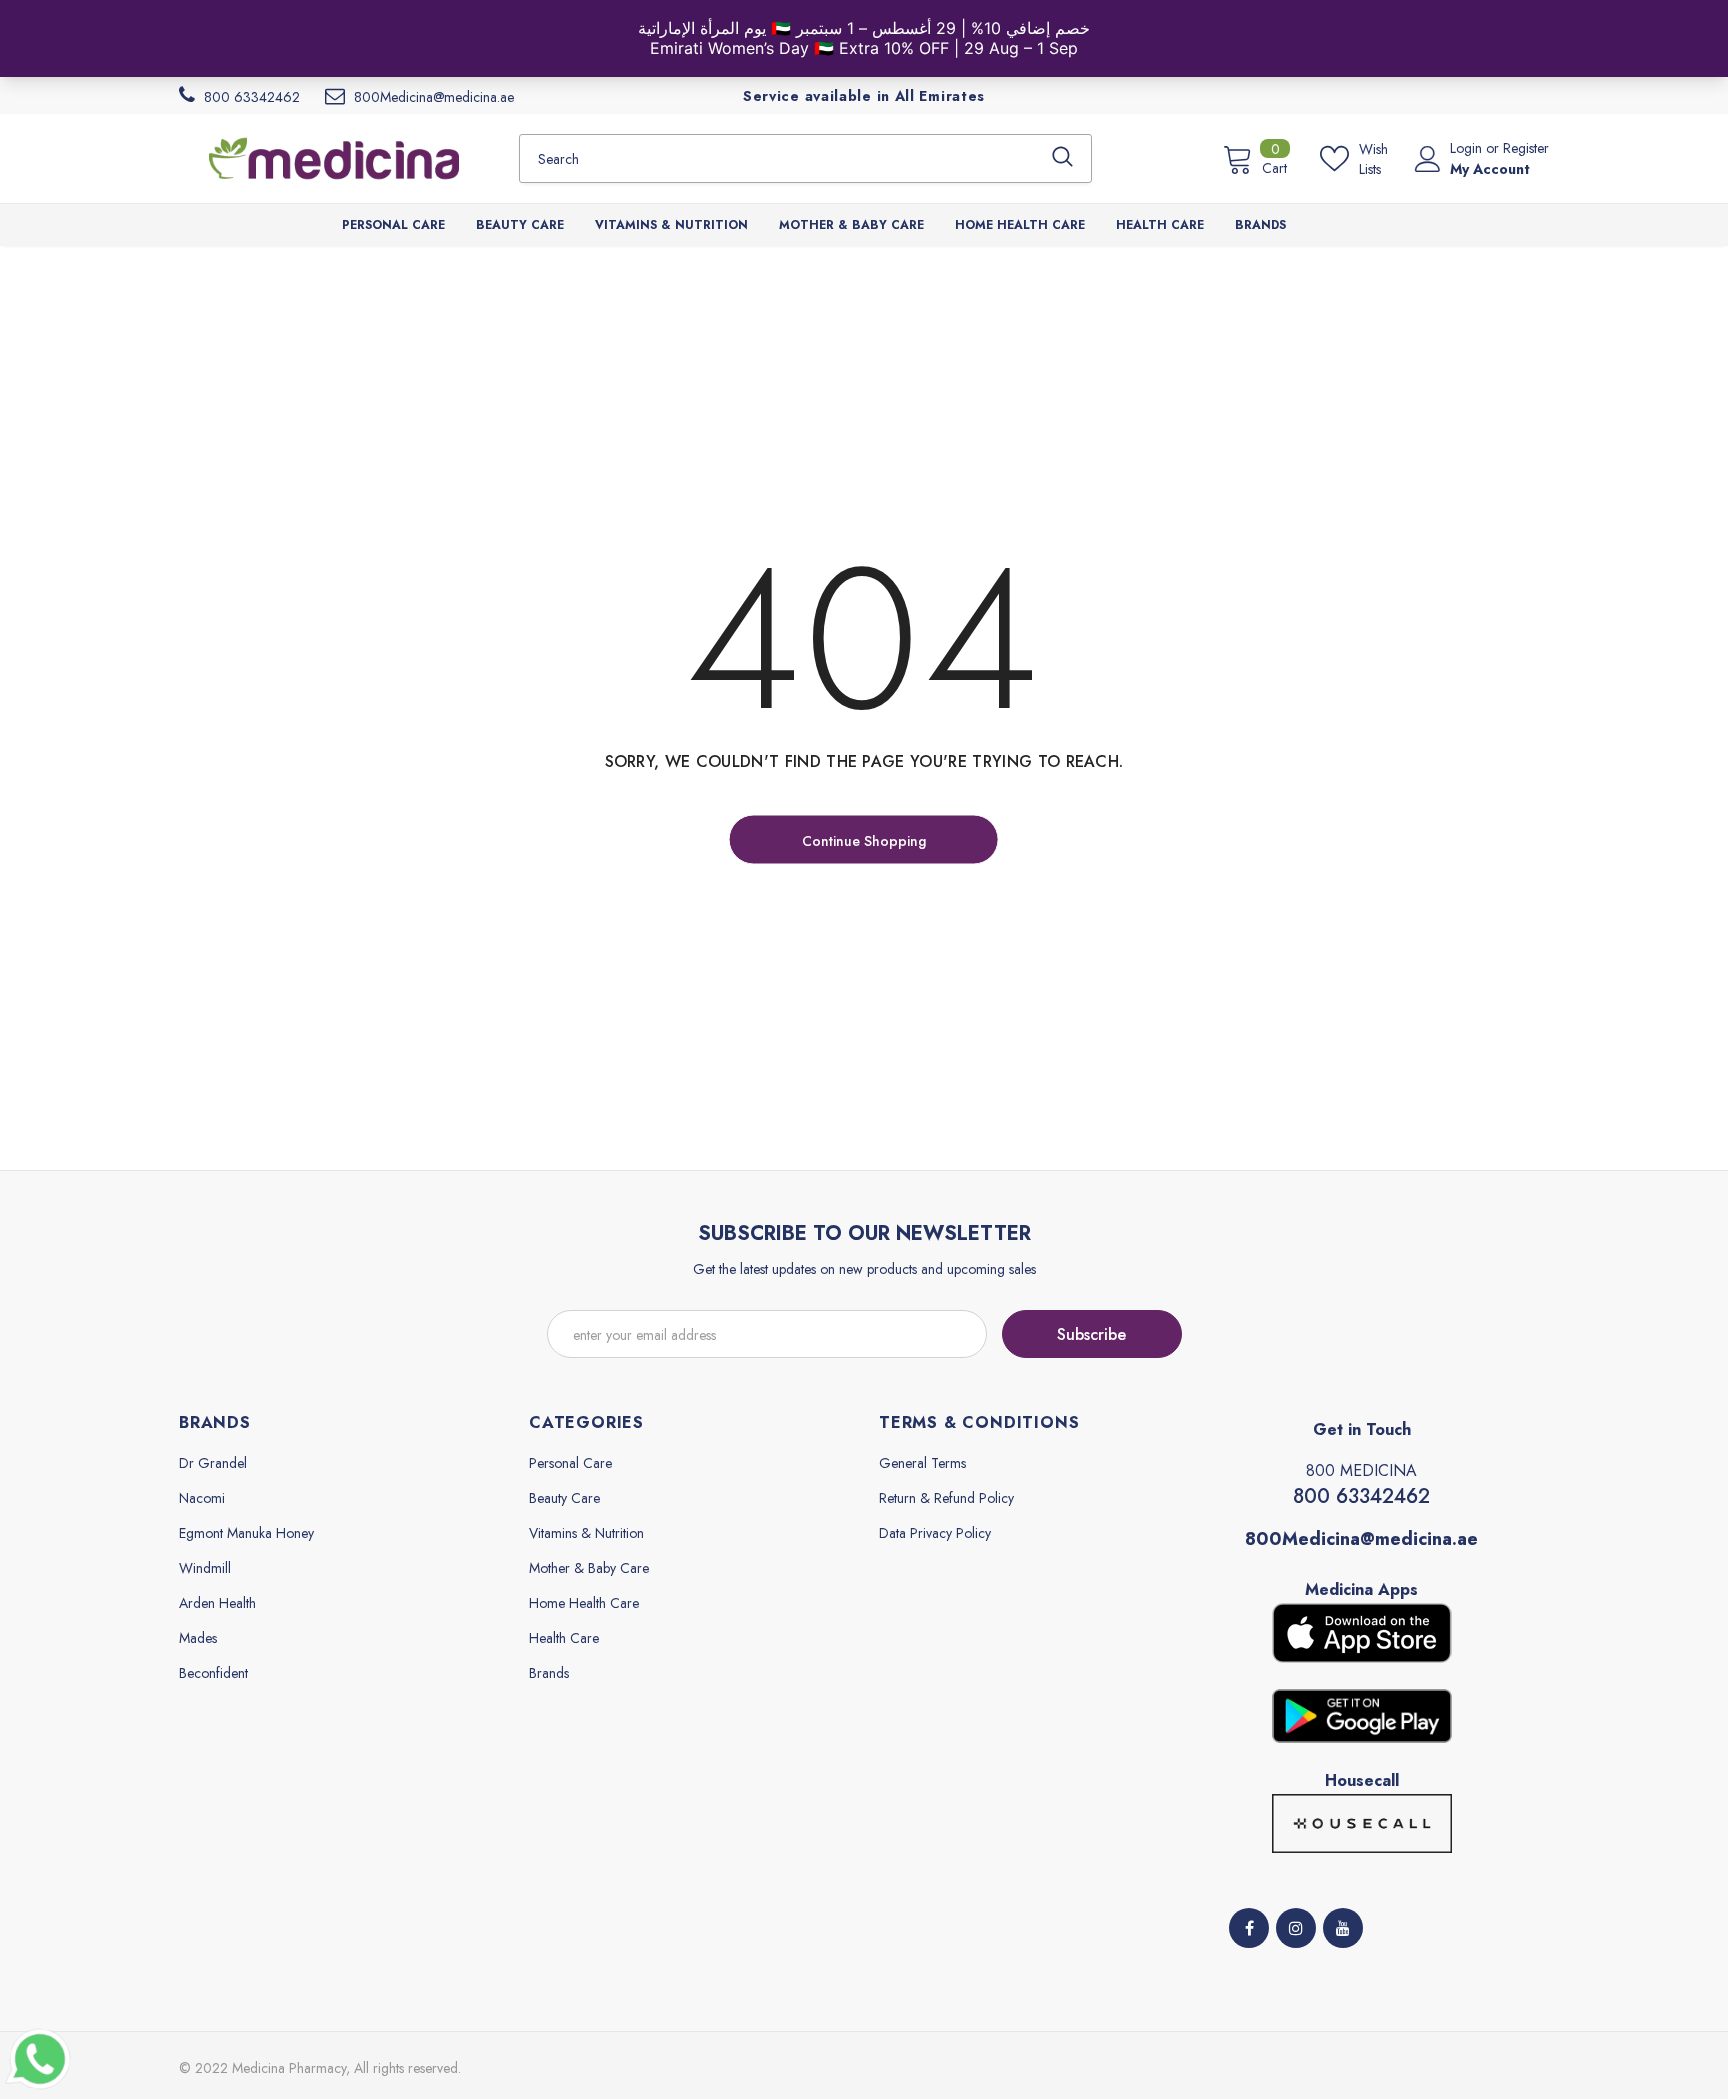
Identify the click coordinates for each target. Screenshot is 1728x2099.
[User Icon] (1428, 159)
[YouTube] (1343, 1928)
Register (1526, 148)
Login (1468, 148)
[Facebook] (1249, 1928)
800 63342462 (1361, 1496)
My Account (1490, 169)
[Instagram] (1296, 1928)
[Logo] (334, 158)
